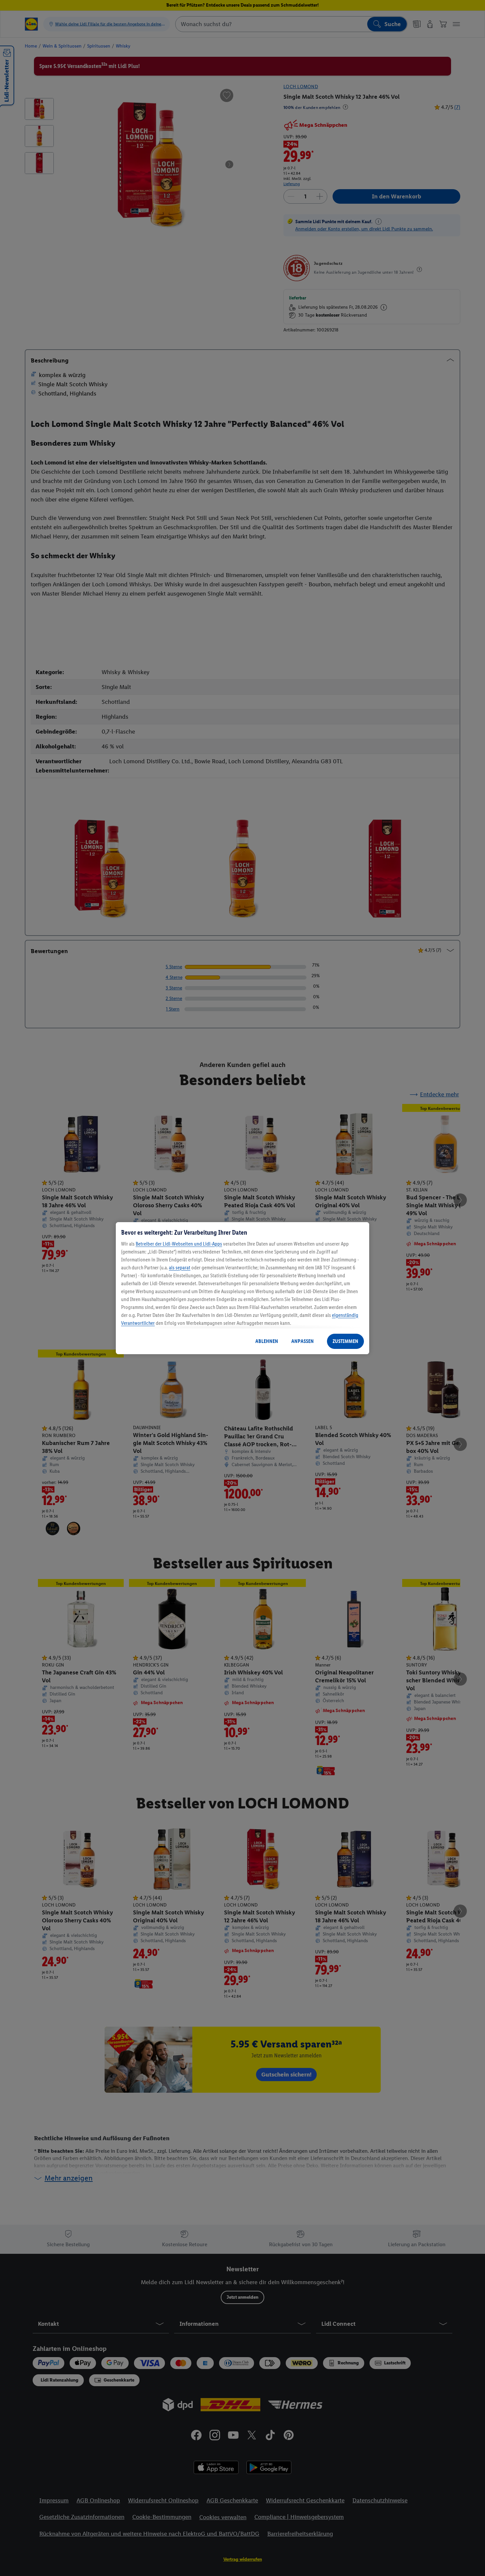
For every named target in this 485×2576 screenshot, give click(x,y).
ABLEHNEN (267, 1341)
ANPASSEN (303, 1341)
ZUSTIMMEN (345, 1341)
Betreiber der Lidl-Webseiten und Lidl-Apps (179, 1244)
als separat (180, 1268)
